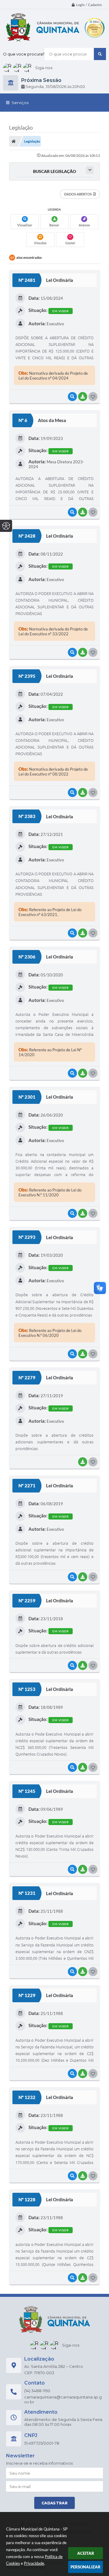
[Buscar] (100, 54)
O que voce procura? (24, 54)
